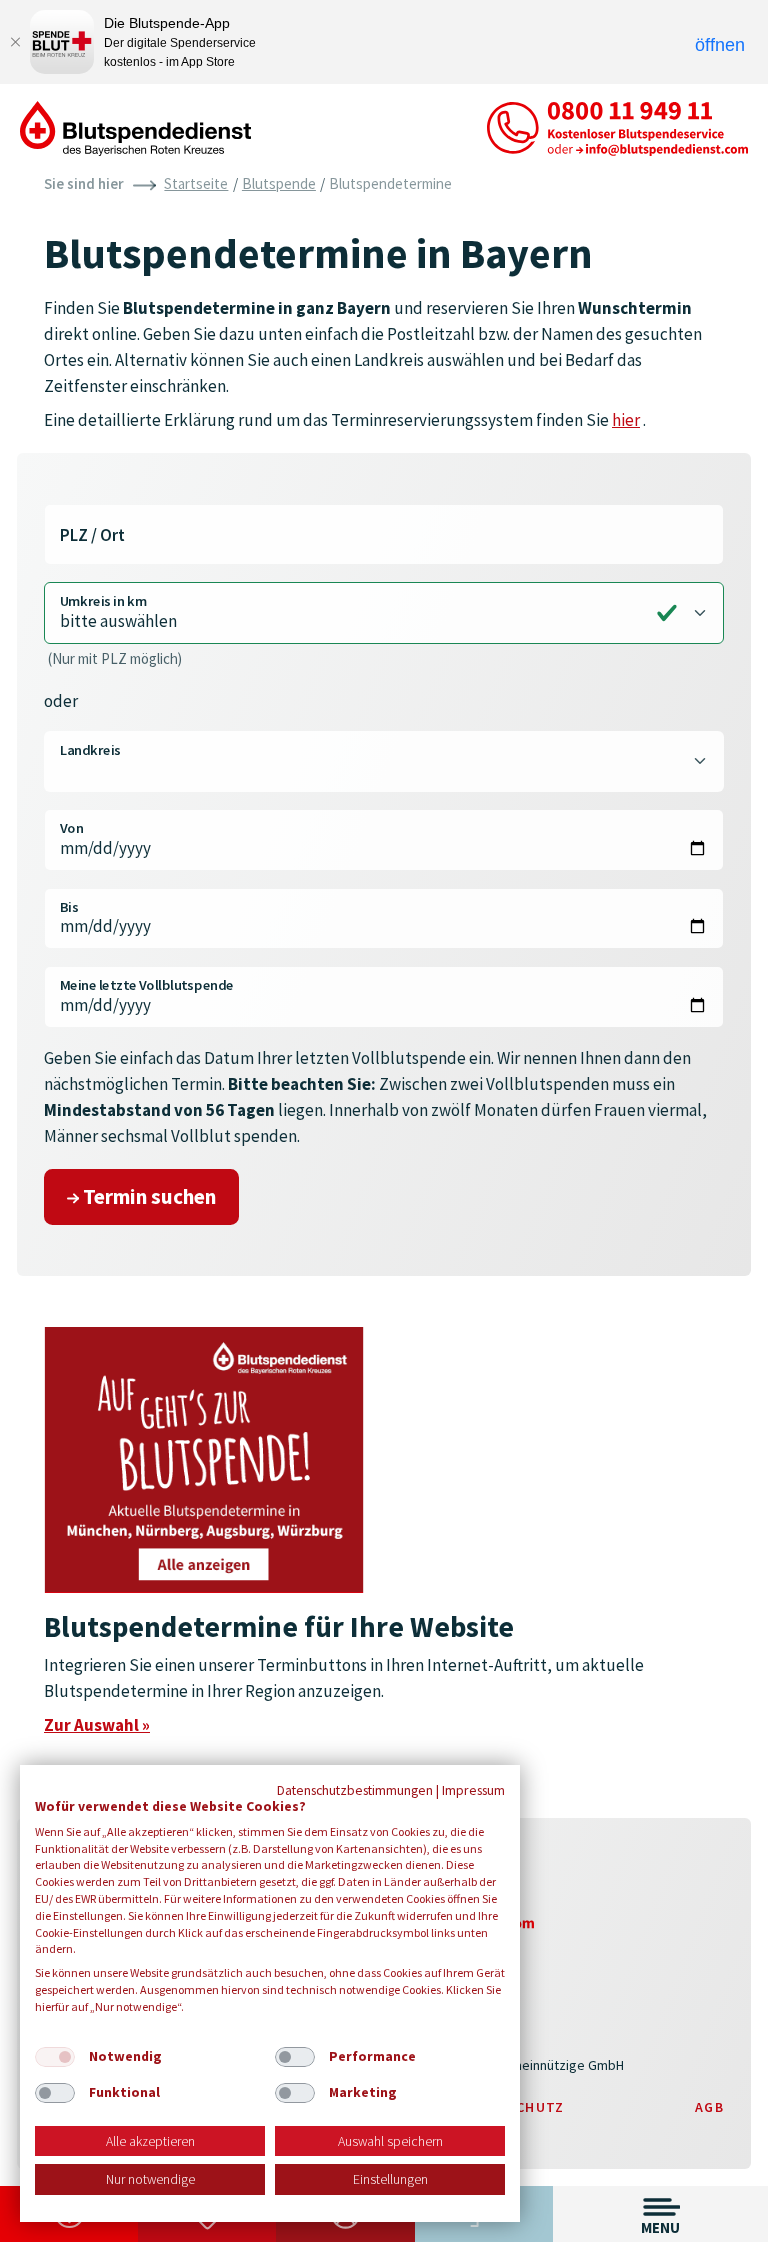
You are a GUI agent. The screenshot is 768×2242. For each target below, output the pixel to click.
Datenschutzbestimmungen (355, 1790)
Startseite (196, 183)
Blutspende (279, 183)
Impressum (473, 1790)
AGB (709, 2107)
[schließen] (15, 42)
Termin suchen (147, 1196)
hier (626, 420)
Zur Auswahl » (97, 1725)
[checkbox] (55, 2057)
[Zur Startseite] (135, 127)
